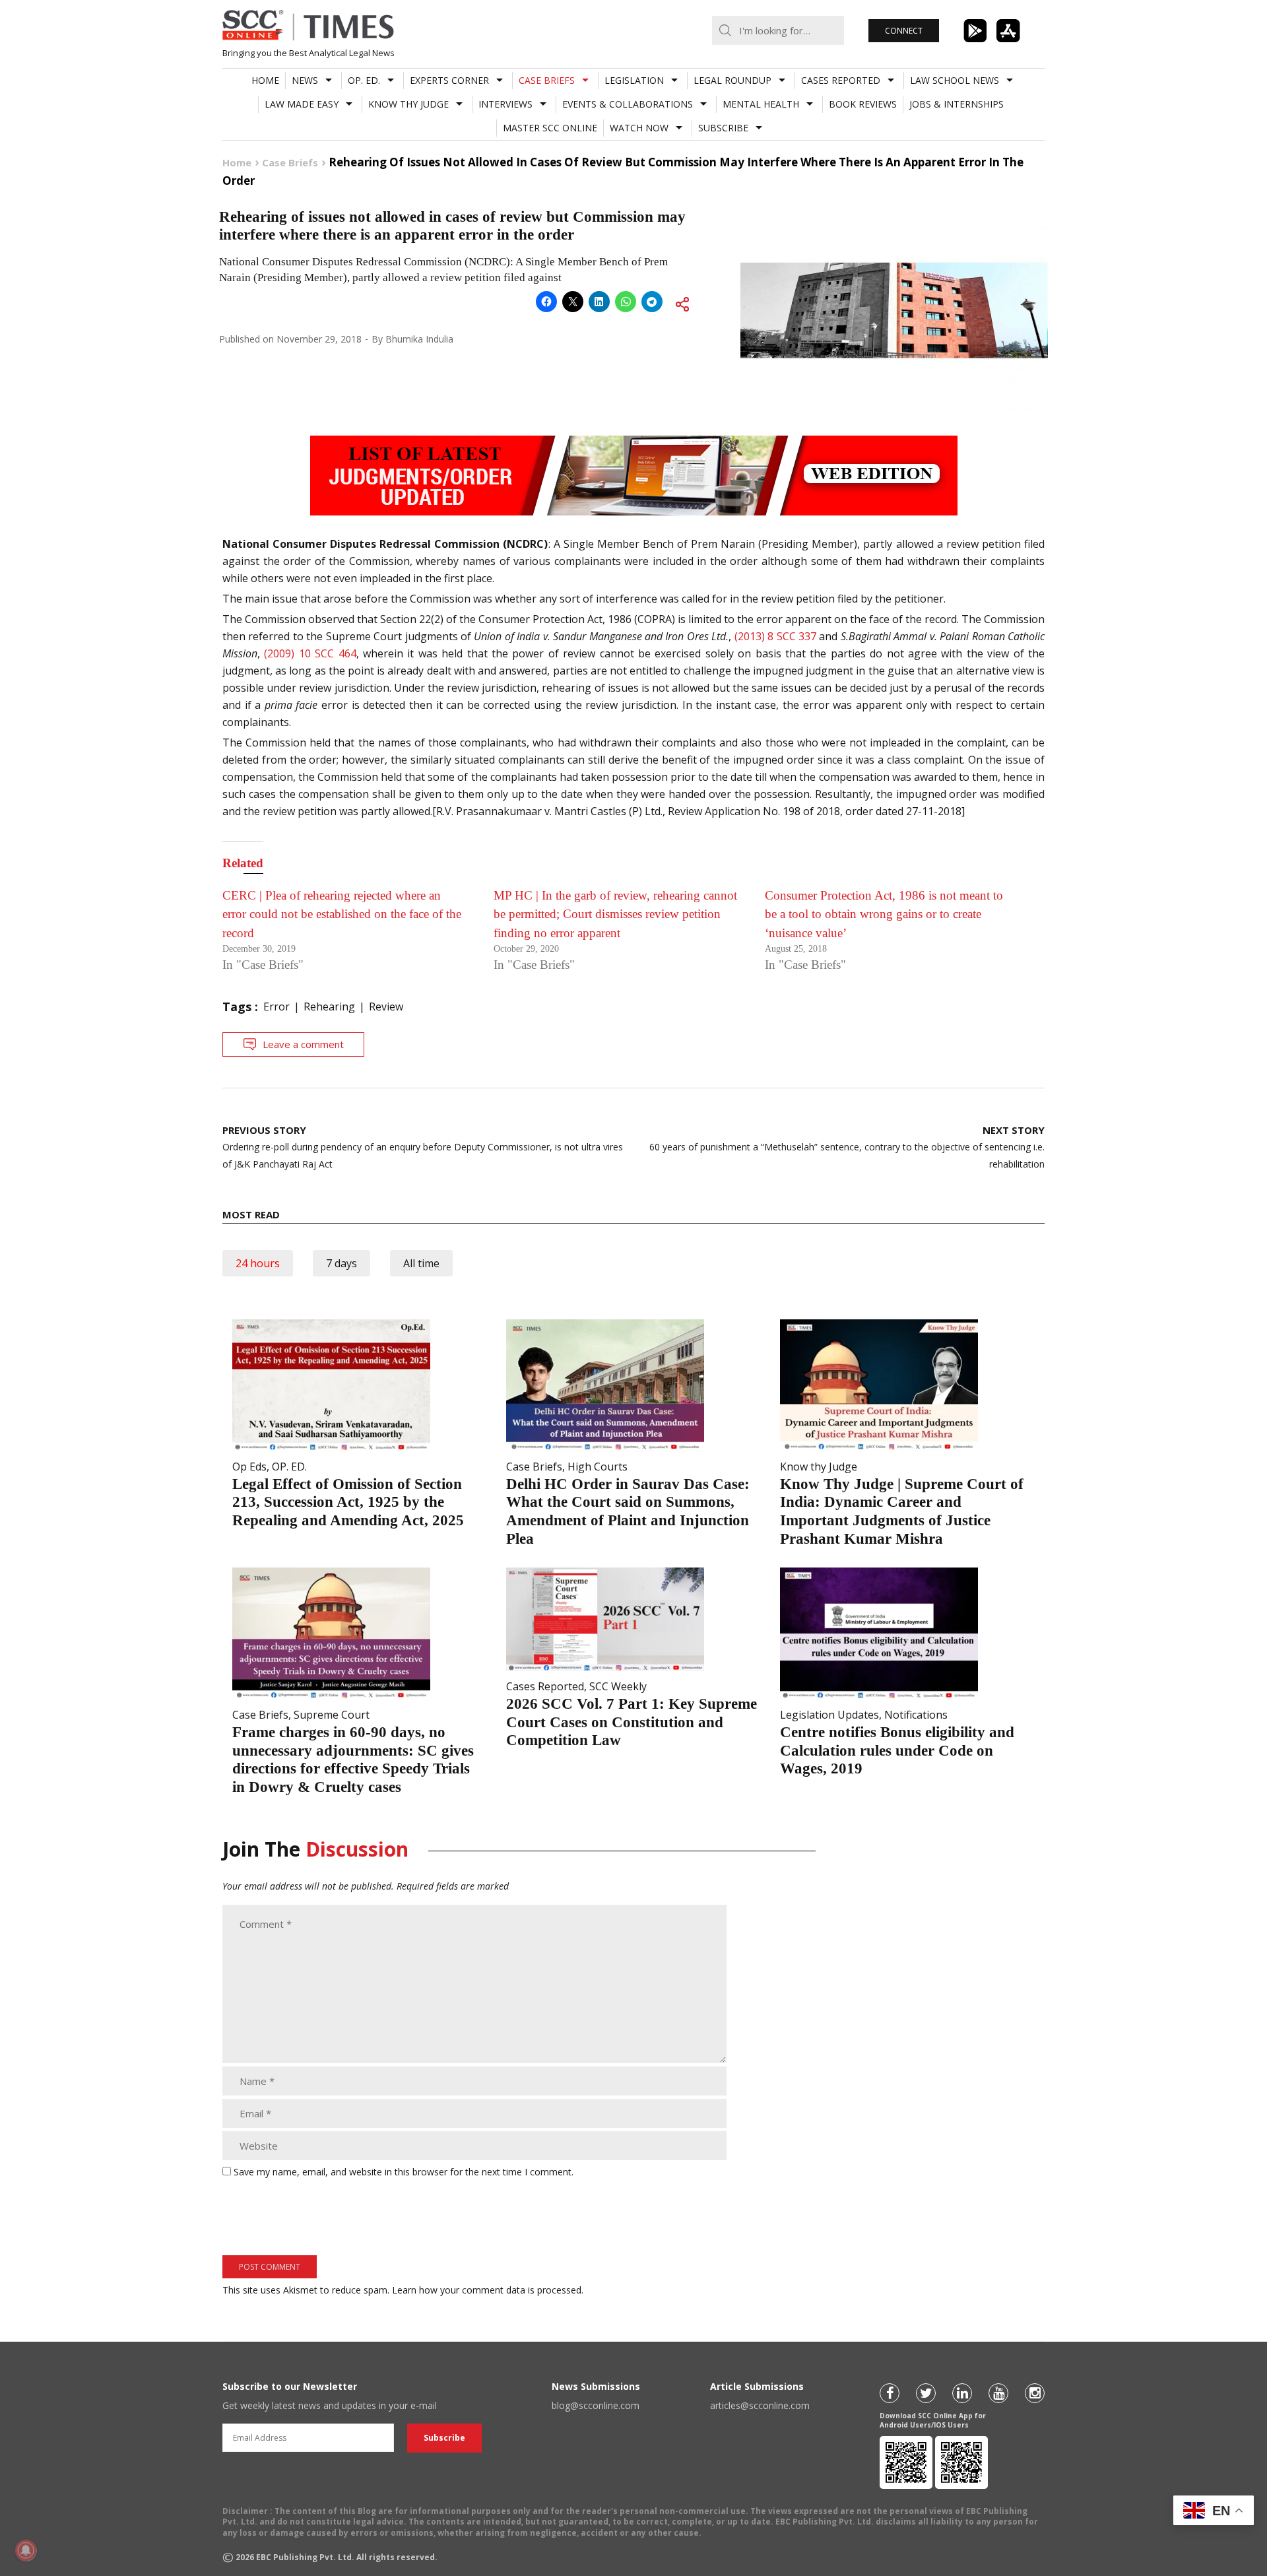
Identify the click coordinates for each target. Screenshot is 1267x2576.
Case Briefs (547, 80)
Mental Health (761, 104)
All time (421, 1263)
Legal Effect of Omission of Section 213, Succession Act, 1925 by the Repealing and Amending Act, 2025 (348, 1502)
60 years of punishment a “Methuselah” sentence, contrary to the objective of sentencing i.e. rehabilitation (847, 1147)
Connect (904, 31)
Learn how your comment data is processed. (488, 2290)
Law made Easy (302, 104)
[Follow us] (890, 2393)
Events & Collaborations (628, 104)
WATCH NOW (639, 128)
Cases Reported (841, 80)
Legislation (634, 80)
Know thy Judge (408, 104)
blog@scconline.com (596, 2405)
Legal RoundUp (732, 80)
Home (265, 80)
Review (386, 1007)
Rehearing (329, 1007)
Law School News (955, 80)
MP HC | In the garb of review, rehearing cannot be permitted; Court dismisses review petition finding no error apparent (615, 914)
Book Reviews (863, 104)
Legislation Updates (829, 1715)
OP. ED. (364, 80)
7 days (341, 1263)
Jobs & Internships (957, 104)
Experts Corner (449, 80)
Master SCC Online (550, 128)
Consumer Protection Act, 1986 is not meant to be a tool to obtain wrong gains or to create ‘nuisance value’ (884, 914)
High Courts (598, 1467)
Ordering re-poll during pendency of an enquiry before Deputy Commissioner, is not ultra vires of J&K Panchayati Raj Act (423, 1147)
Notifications (916, 1715)
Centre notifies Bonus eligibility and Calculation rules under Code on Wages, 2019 (897, 1750)
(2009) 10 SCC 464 (310, 653)
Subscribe (723, 128)
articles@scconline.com (760, 2405)
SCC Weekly (618, 1686)
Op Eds (249, 1467)
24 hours (258, 1263)
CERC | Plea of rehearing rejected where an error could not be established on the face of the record (342, 914)
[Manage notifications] (26, 2550)
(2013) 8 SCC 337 (774, 636)
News (305, 80)
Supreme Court (332, 1715)
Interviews (505, 104)
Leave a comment (303, 1044)
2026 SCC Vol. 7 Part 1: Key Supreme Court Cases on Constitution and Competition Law (632, 1722)
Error (276, 1007)
